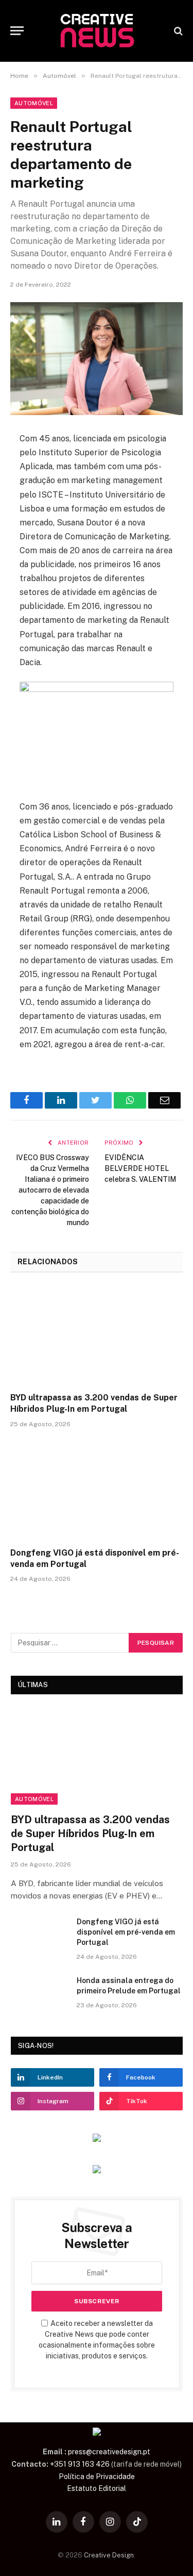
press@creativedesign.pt (109, 2452)
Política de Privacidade (97, 2476)
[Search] (177, 31)
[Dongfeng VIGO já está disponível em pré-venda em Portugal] (97, 1491)
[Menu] (17, 31)
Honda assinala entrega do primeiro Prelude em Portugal (129, 1986)
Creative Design (109, 2555)
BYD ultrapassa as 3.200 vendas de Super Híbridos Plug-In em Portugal (94, 1403)
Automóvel (34, 103)
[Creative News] (97, 31)
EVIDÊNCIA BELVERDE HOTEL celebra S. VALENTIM (140, 1168)
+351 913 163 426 (80, 2464)
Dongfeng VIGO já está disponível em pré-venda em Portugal (95, 1558)
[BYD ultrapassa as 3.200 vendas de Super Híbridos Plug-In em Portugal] (97, 1335)
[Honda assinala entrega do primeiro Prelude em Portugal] (39, 1994)
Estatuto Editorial (97, 2488)
